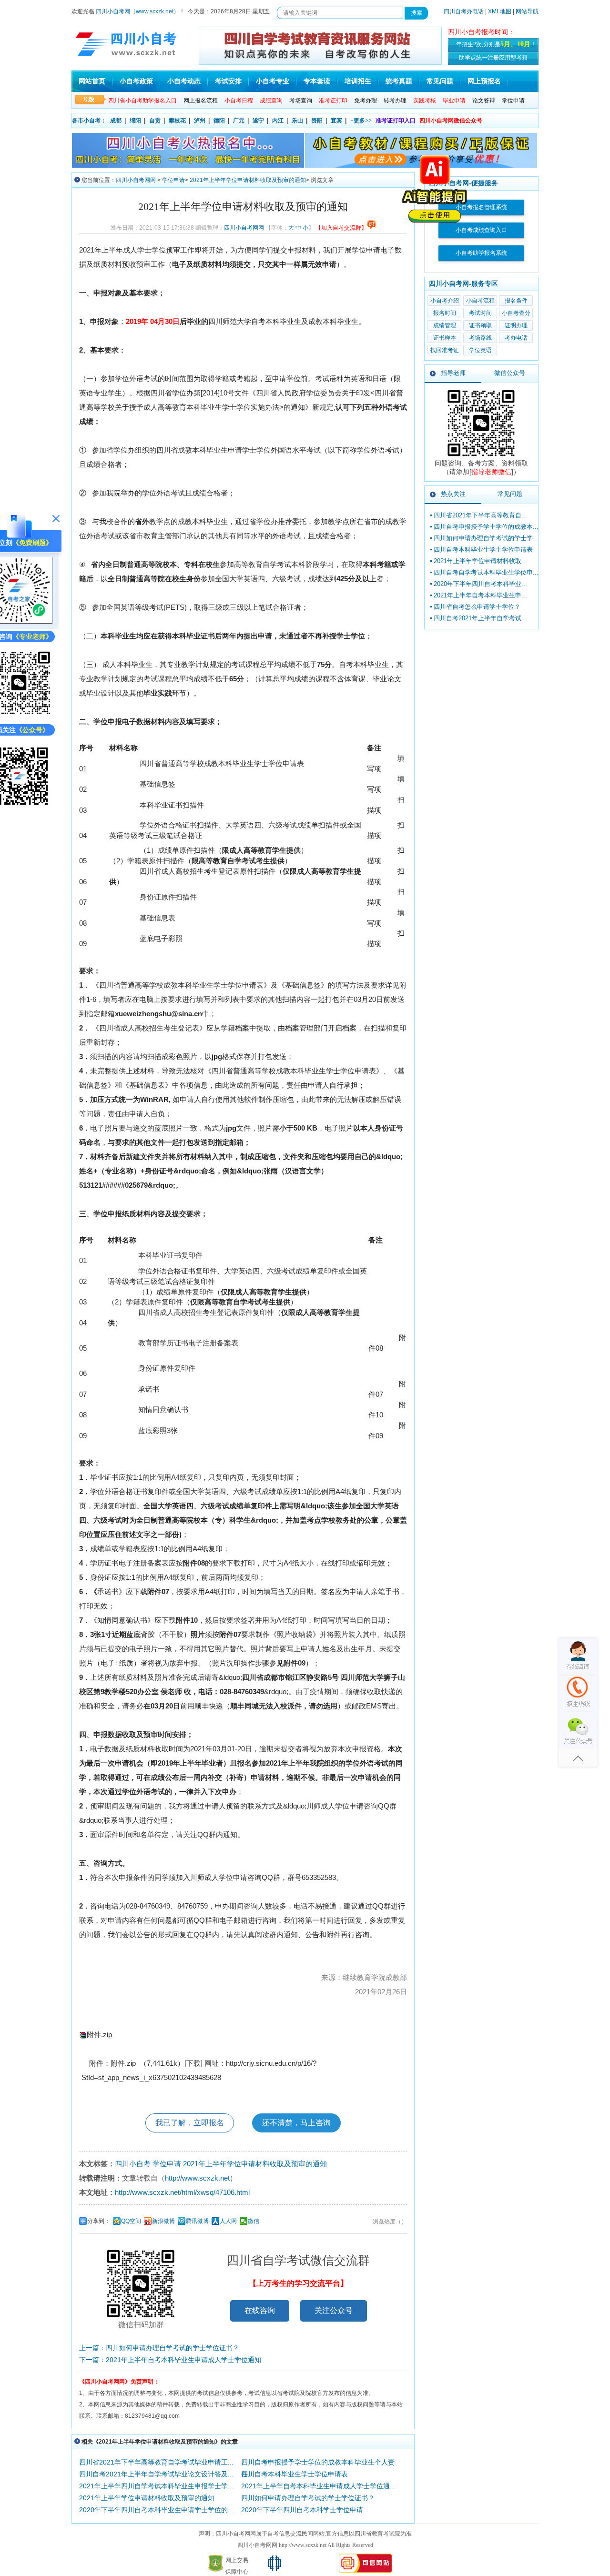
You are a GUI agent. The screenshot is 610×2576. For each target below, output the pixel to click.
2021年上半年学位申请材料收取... (480, 561)
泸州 (200, 121)
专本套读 (317, 81)
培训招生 (358, 81)
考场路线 (480, 338)
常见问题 (440, 81)
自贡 (155, 121)
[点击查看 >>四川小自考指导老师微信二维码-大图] (481, 457)
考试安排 (228, 81)
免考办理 (366, 101)
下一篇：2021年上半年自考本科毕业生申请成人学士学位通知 (170, 2360)
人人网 (228, 2221)
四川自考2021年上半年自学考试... (480, 618)
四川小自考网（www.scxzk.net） (137, 11)
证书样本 (445, 338)
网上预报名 (484, 81)
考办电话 (516, 338)
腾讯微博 (197, 2221)
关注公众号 (334, 2310)
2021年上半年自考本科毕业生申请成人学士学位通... (318, 2486)
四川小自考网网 (136, 180)
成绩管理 (445, 325)
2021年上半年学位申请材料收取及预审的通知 (248, 180)
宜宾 (336, 121)
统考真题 (399, 81)
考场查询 (301, 101)
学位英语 (480, 350)
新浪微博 (163, 2221)
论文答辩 (484, 101)
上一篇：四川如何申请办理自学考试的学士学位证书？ (159, 2348)
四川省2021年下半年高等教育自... (480, 515)
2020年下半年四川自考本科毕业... (480, 584)
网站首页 (92, 81)
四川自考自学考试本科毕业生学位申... (486, 572)
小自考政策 (136, 81)
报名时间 (445, 313)
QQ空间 (131, 2221)
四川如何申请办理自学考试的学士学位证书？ (308, 2498)
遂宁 (258, 121)
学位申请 (513, 101)
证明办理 (516, 325)
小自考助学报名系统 (481, 253)
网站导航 (527, 11)
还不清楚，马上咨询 (296, 2123)
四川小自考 (133, 2164)
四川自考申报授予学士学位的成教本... (486, 527)
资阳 (317, 121)
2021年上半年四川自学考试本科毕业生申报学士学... (156, 2486)
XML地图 (500, 11)
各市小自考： (89, 121)
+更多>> (361, 121)
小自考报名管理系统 (481, 207)
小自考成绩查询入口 (481, 230)
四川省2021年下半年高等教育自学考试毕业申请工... (156, 2462)
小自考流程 (480, 301)
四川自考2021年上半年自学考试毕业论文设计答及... (156, 2474)
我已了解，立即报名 (190, 2123)
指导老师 (453, 373)
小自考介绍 (445, 301)
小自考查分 (516, 313)
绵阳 (135, 121)
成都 (116, 121)
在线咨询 (260, 2310)
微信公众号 (510, 373)
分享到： (99, 2221)
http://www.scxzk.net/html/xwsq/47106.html (182, 2192)
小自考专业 (273, 81)
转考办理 (395, 101)
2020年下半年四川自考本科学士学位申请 (302, 2510)
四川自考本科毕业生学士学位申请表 (295, 2474)
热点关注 (453, 494)
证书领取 (480, 325)
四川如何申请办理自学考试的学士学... (486, 538)
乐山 (297, 121)
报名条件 (516, 301)
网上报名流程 (201, 101)
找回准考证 (445, 350)
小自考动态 (184, 81)
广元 (239, 121)
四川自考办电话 (464, 11)
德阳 (219, 121)
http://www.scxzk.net (197, 2178)
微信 (254, 2221)
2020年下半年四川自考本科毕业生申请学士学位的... (156, 2510)
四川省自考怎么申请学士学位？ (477, 607)
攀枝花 (177, 121)
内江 (278, 121)
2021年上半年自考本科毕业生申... (480, 595)
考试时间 (480, 313)
